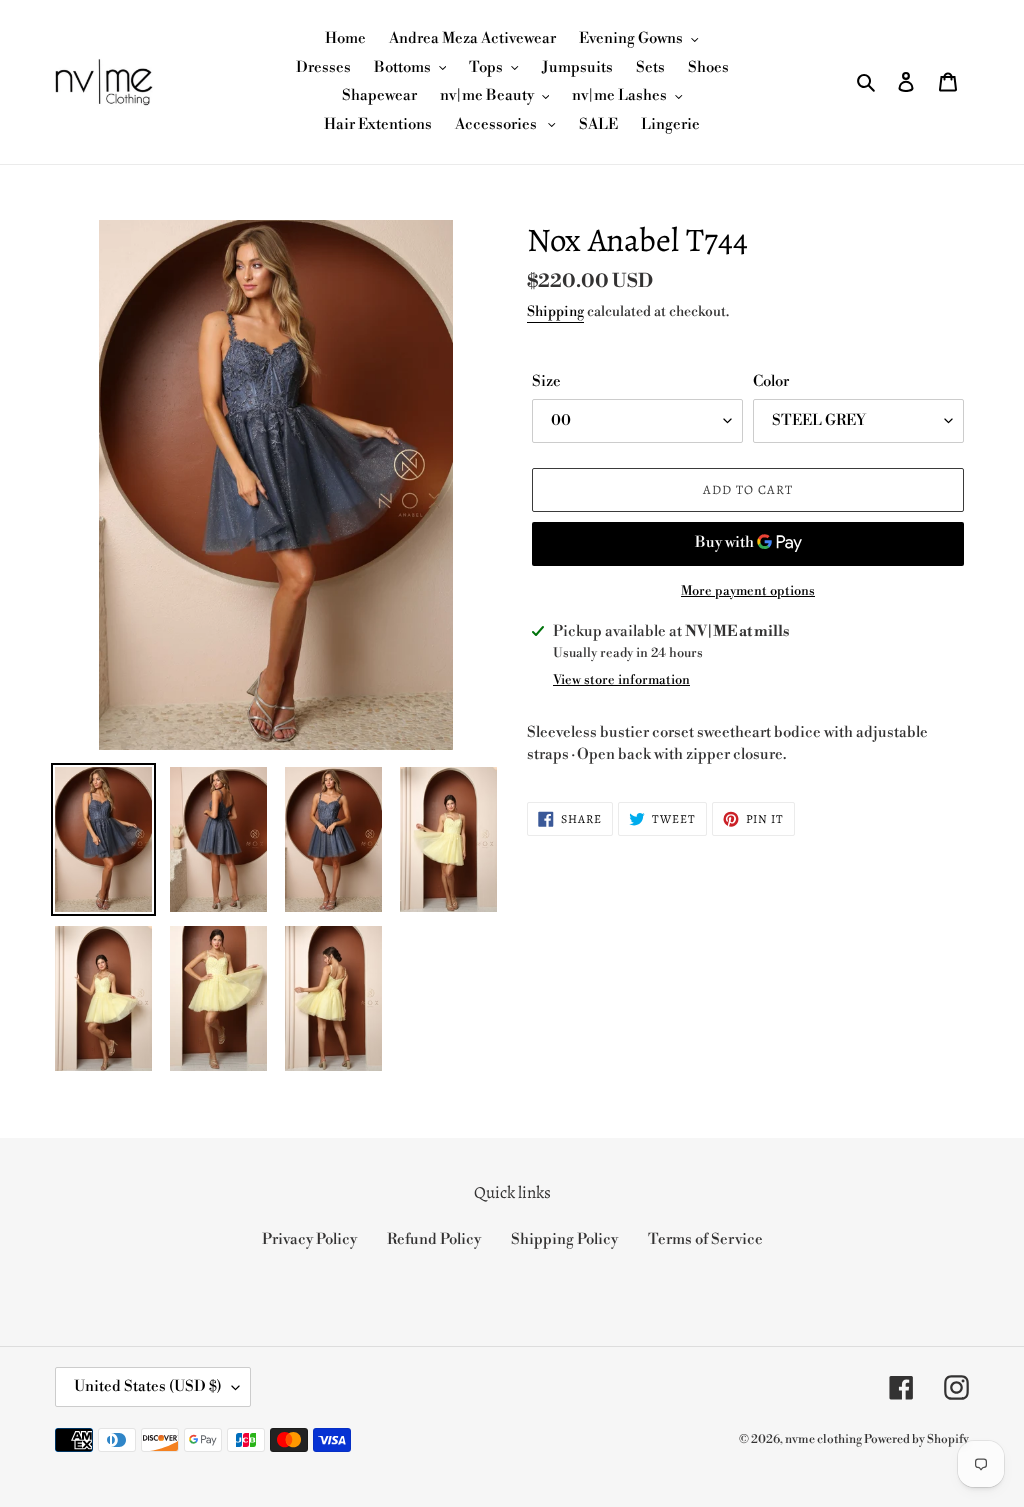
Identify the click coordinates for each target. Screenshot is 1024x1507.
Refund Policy (434, 1239)
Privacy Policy (309, 1239)
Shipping (555, 312)
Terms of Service (705, 1239)
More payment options (748, 591)
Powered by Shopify (916, 1439)
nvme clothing (824, 1439)
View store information (621, 680)
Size (546, 381)
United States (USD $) (148, 1386)
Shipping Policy (564, 1239)
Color (771, 381)
